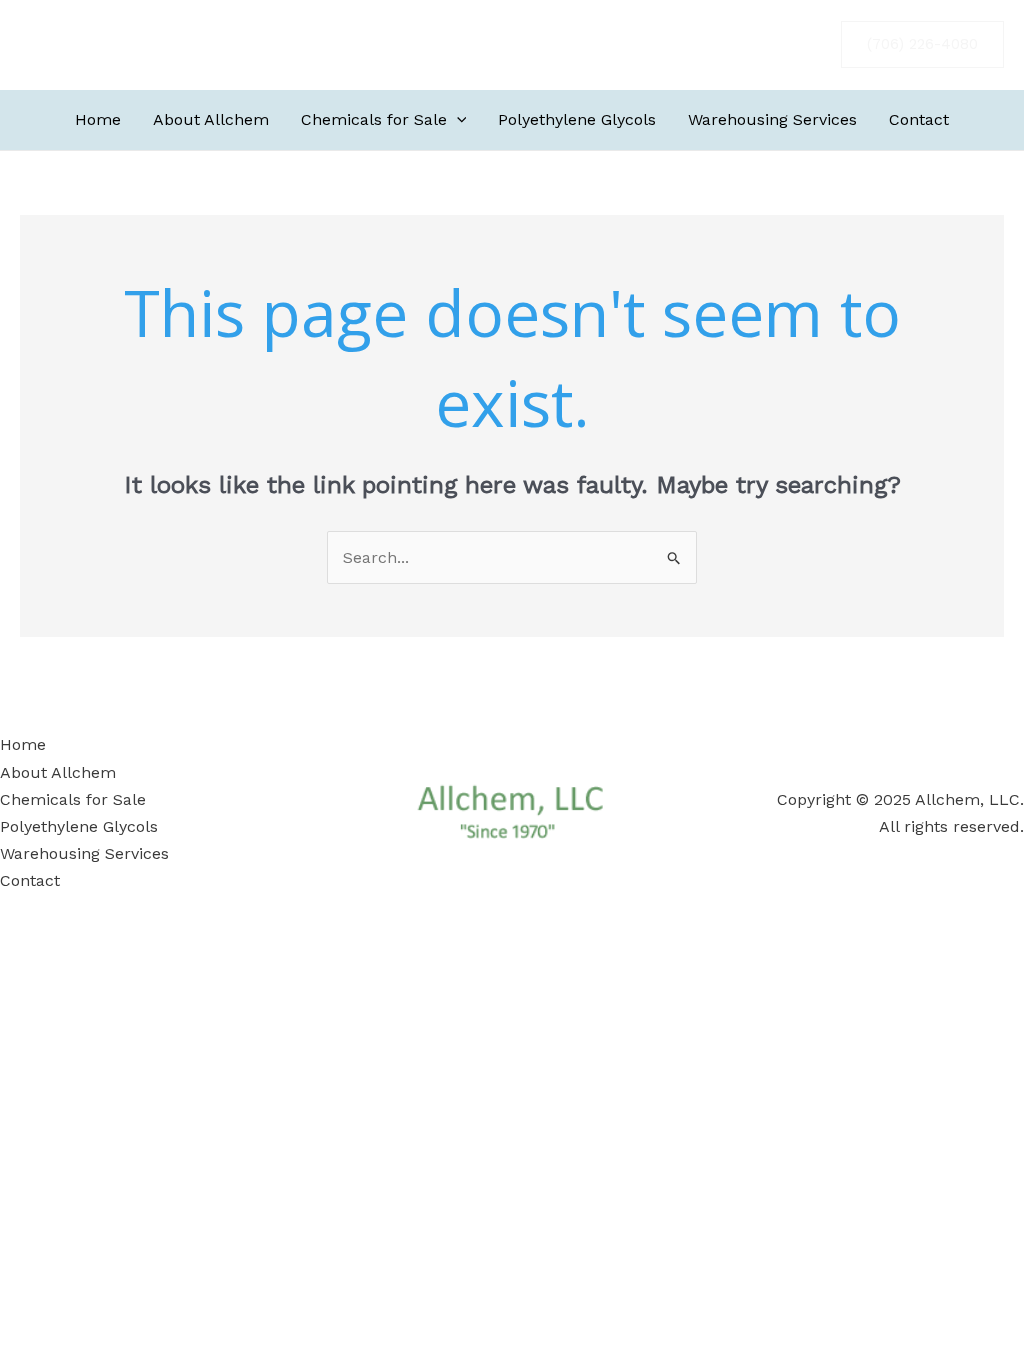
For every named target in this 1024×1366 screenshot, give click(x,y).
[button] (922, 44)
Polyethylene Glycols (577, 119)
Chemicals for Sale (374, 119)
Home (98, 119)
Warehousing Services (772, 119)
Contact (919, 119)
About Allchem (211, 119)
